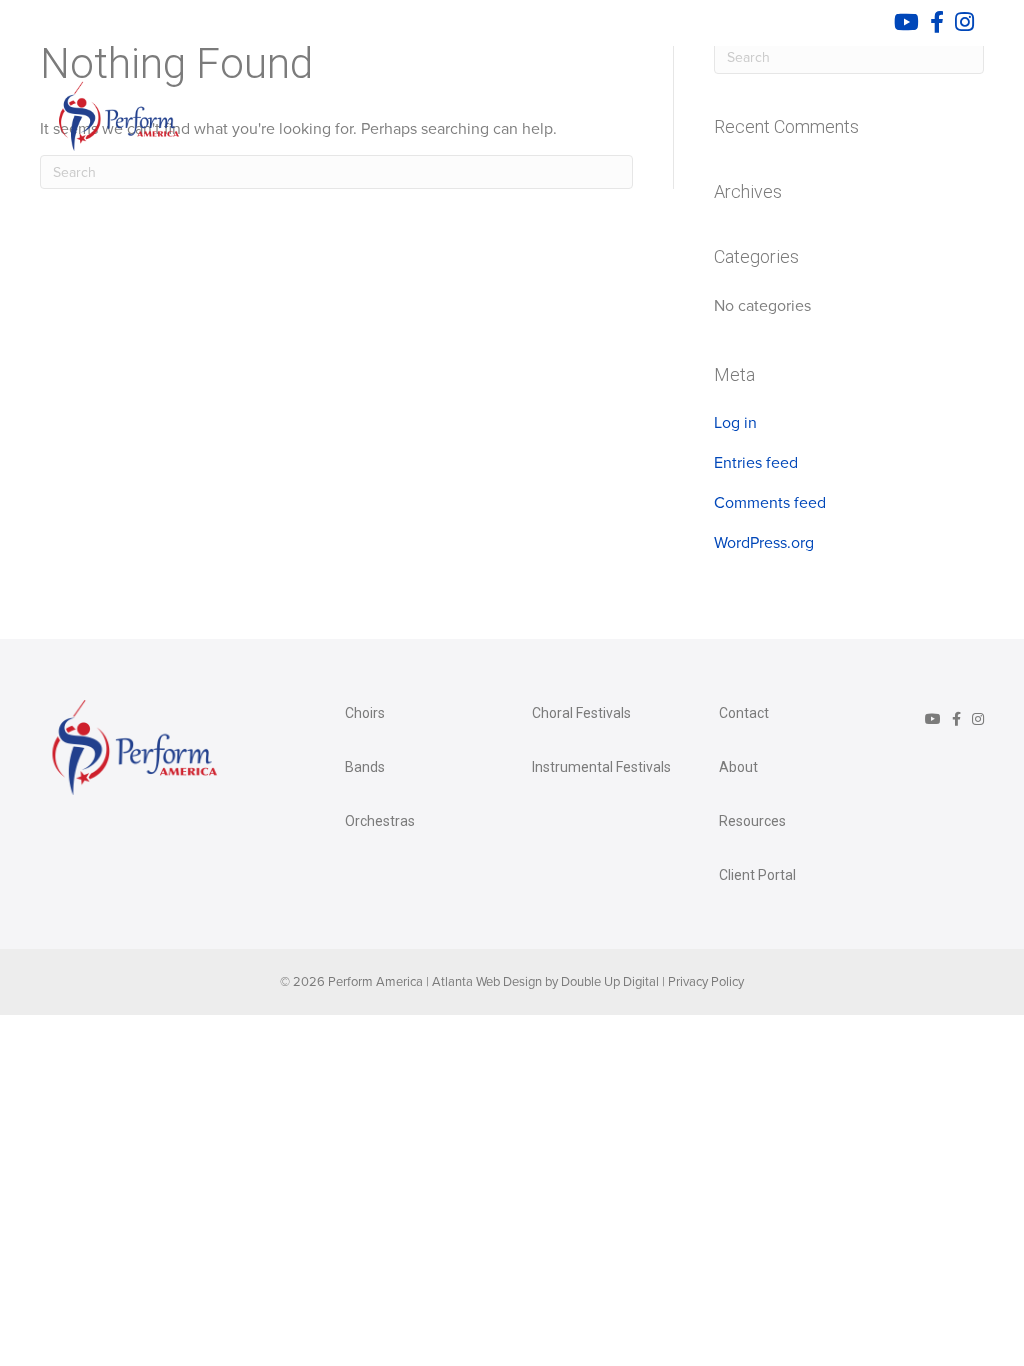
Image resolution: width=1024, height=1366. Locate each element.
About (738, 767)
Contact (744, 713)
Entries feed (756, 463)
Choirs (365, 713)
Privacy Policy (706, 982)
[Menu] (953, 113)
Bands (365, 767)
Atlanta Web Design (487, 982)
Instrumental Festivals (601, 767)
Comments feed (770, 503)
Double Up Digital (610, 982)
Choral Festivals (581, 713)
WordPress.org (764, 543)
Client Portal (757, 875)
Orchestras (380, 821)
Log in (735, 423)
